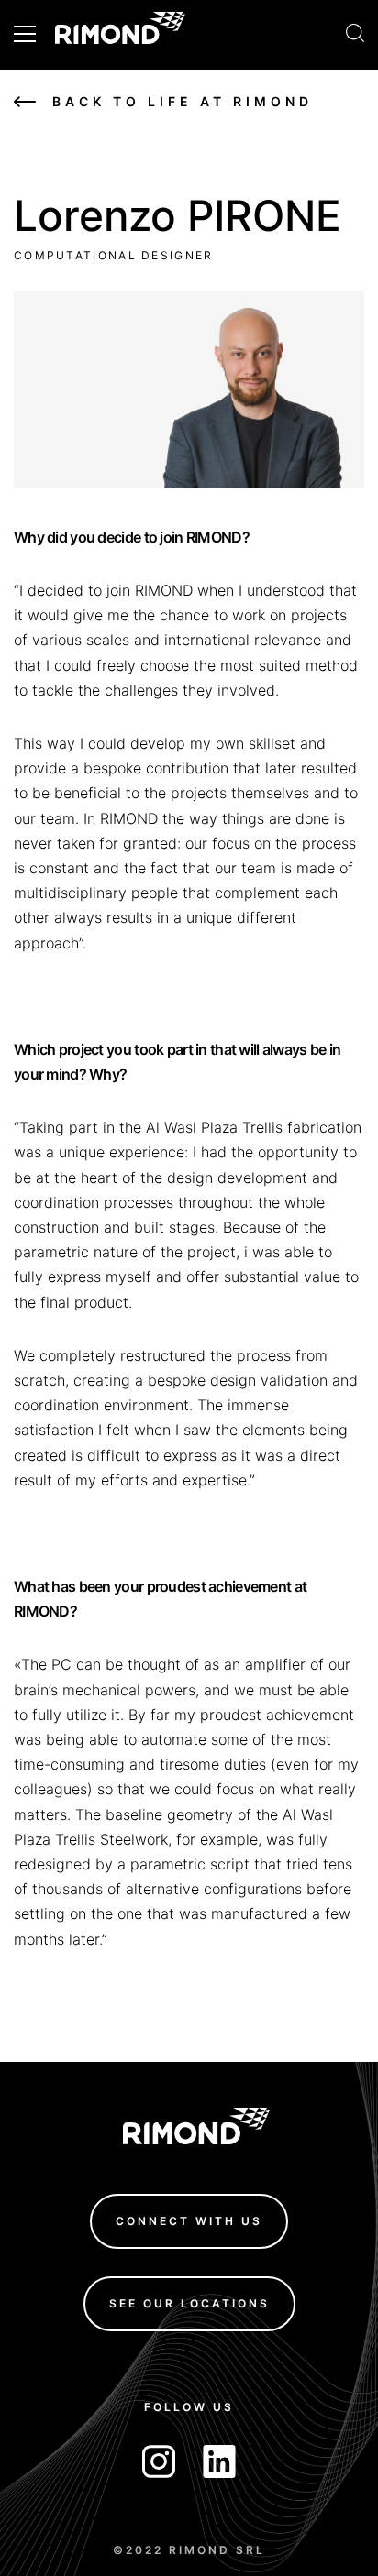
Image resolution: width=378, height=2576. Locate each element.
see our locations (189, 2302)
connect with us (189, 2220)
